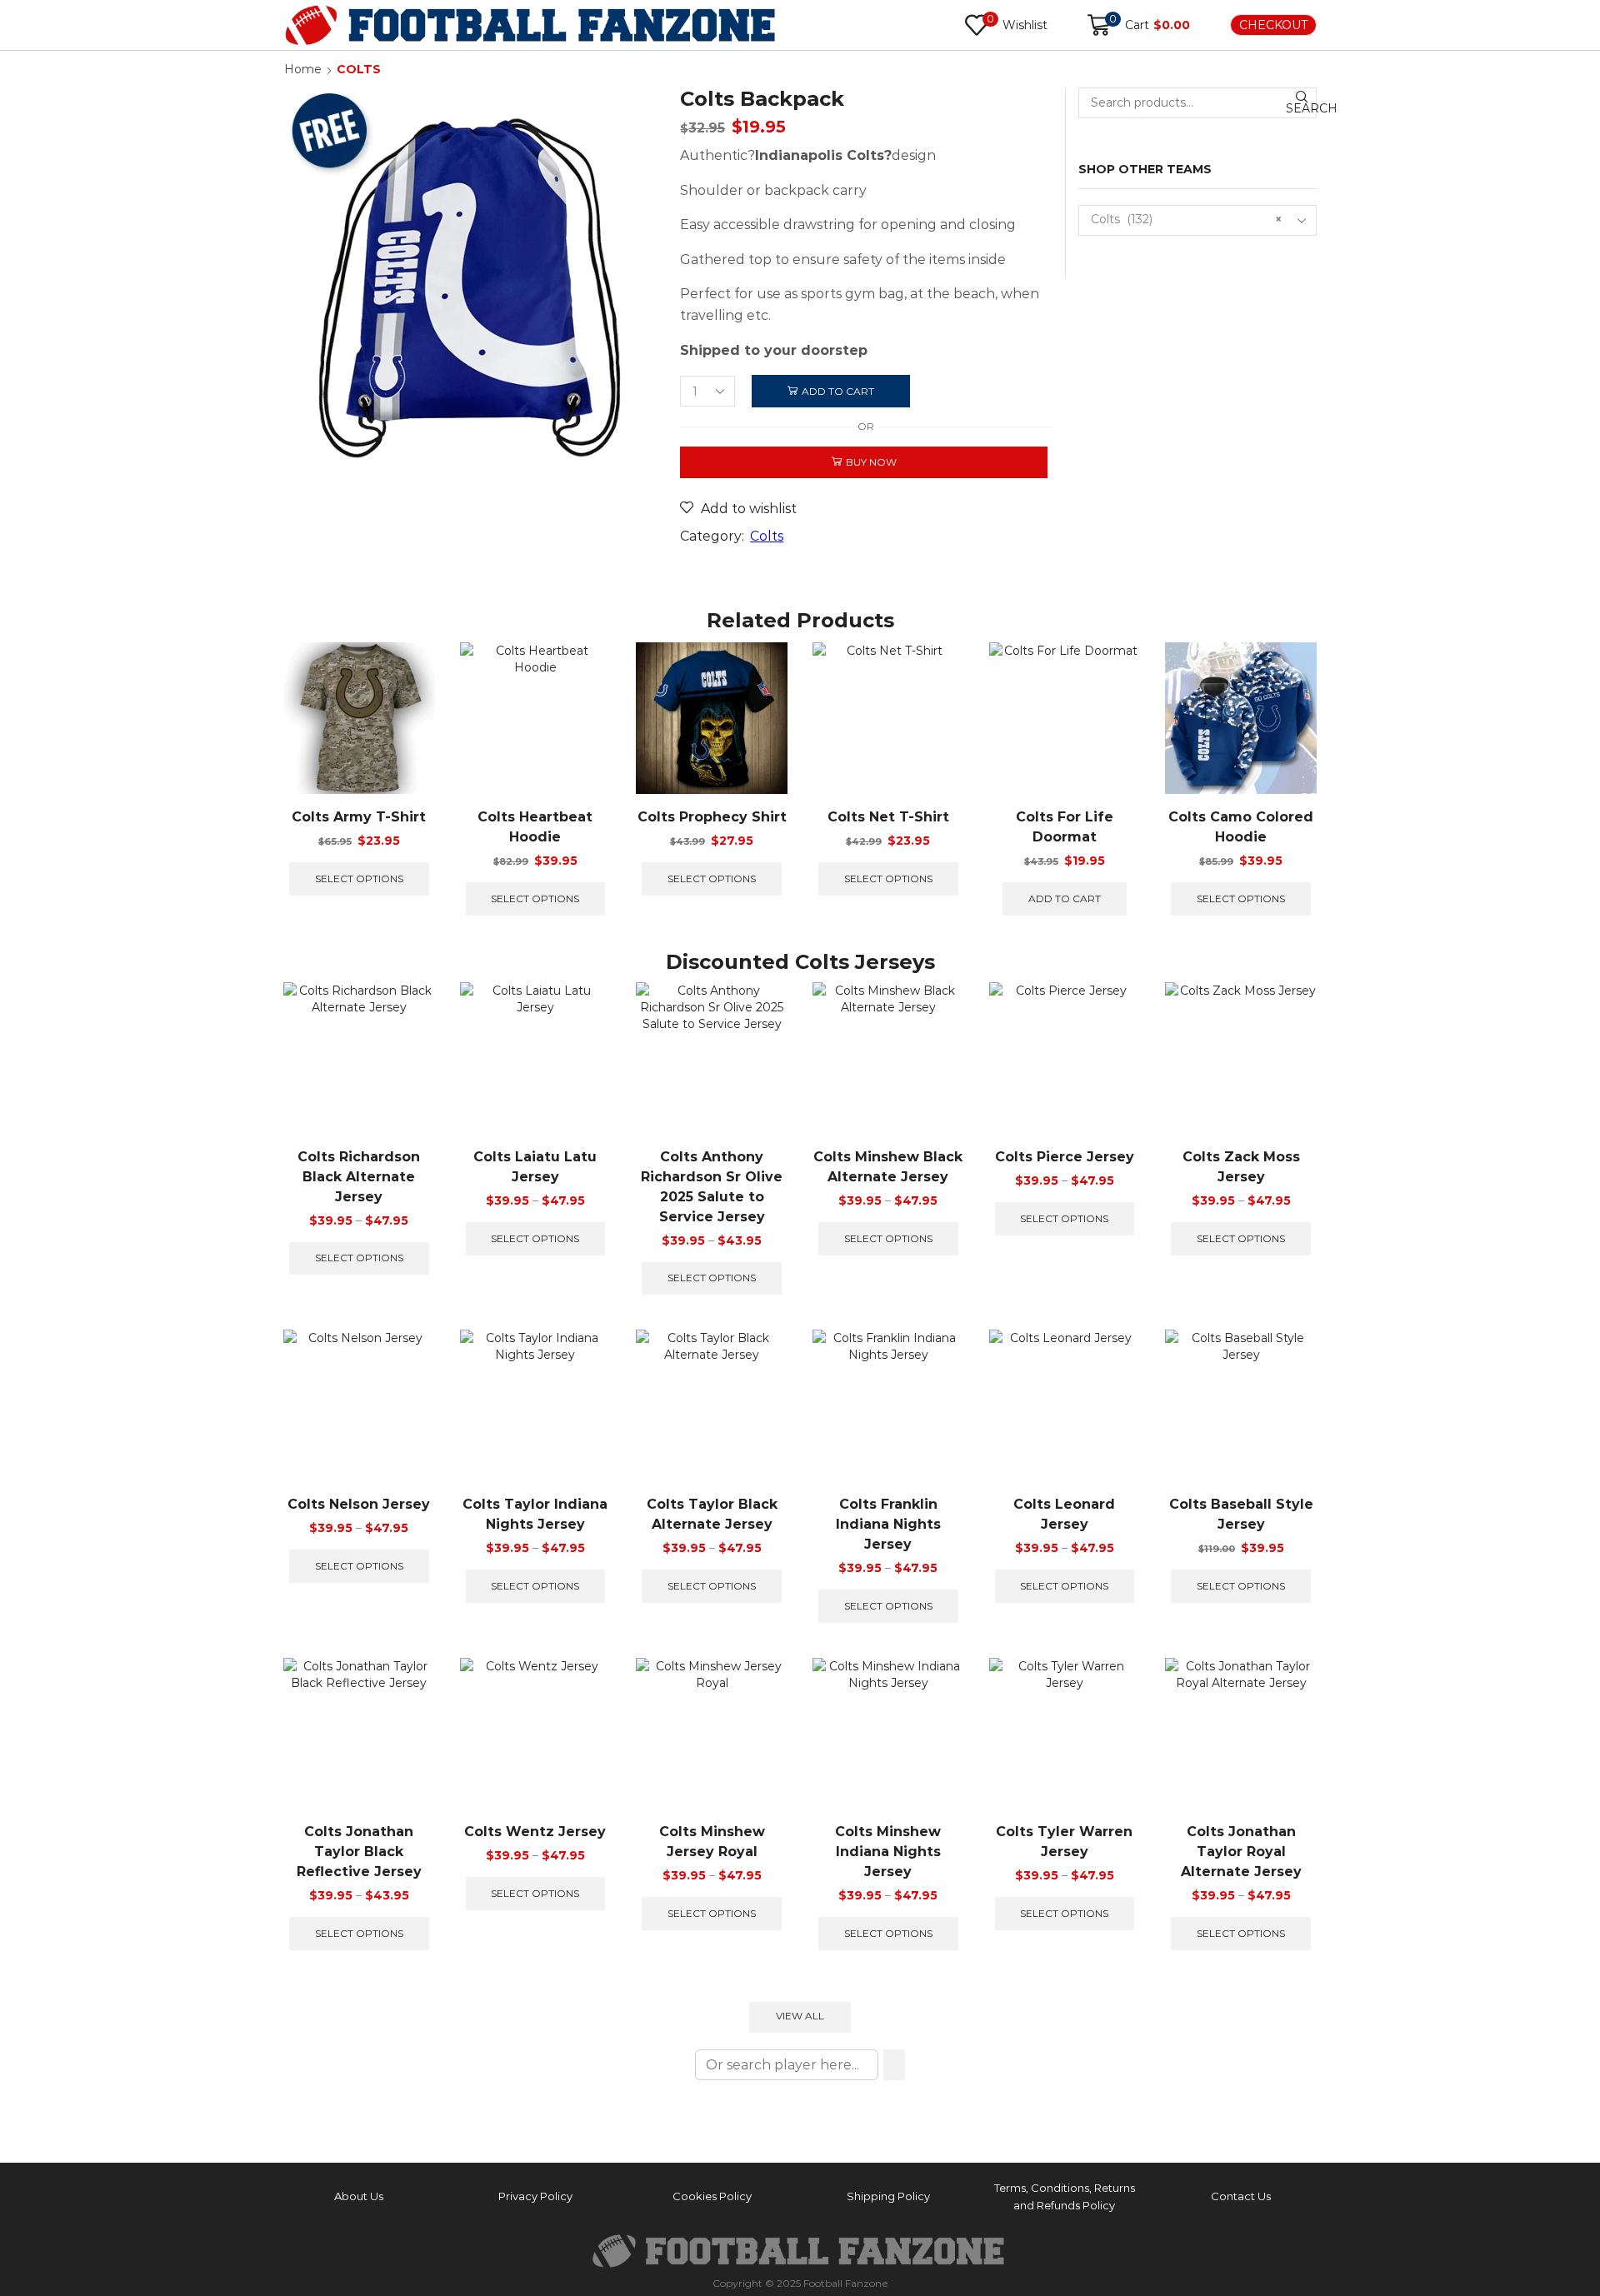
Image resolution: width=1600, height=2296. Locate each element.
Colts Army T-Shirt (359, 817)
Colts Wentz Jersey (535, 1832)
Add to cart (838, 391)
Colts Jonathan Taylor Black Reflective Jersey (359, 1852)
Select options (359, 878)
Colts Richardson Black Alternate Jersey (359, 1177)
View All (800, 2016)
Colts (359, 69)
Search (1301, 108)
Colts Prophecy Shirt (712, 817)
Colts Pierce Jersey (1065, 1157)
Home (303, 69)
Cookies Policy (712, 2196)
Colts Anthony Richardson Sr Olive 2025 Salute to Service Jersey (712, 1187)
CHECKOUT (1273, 25)
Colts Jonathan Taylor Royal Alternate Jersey (1241, 1852)
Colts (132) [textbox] (1187, 219)
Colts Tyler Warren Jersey (1064, 1842)
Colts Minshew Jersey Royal (712, 1842)
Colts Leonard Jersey (1064, 1514)
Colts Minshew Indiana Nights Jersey (888, 1852)
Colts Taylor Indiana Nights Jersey (535, 1514)
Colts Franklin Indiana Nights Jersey (888, 1524)
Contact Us (1241, 2196)
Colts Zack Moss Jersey (1241, 1167)
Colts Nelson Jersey (359, 1504)
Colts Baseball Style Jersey (1241, 1514)
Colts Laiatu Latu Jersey (535, 1167)
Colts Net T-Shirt (888, 817)
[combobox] (1198, 220)
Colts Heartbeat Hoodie (535, 827)
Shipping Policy (888, 2196)
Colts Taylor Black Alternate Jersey (712, 1514)
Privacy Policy (535, 2196)
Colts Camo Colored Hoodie (1241, 827)
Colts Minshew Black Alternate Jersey (888, 1167)
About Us (359, 2196)
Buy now (871, 462)
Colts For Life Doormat (1065, 827)
